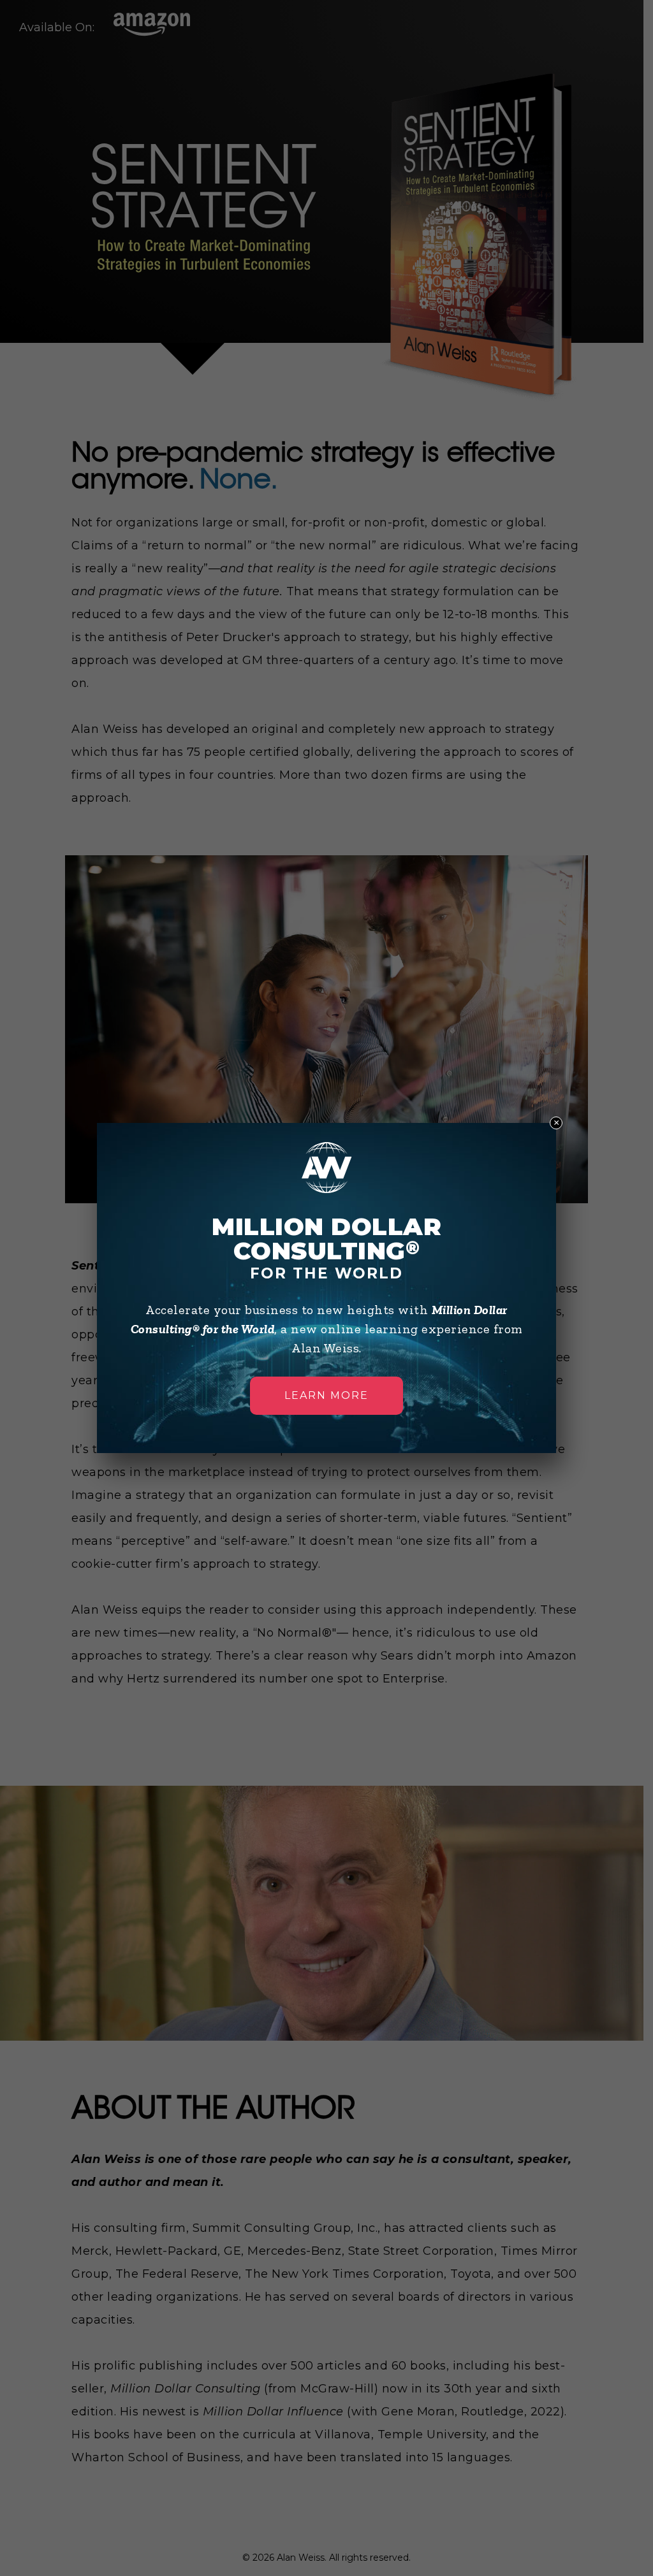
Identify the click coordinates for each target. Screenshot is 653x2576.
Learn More (326, 1395)
